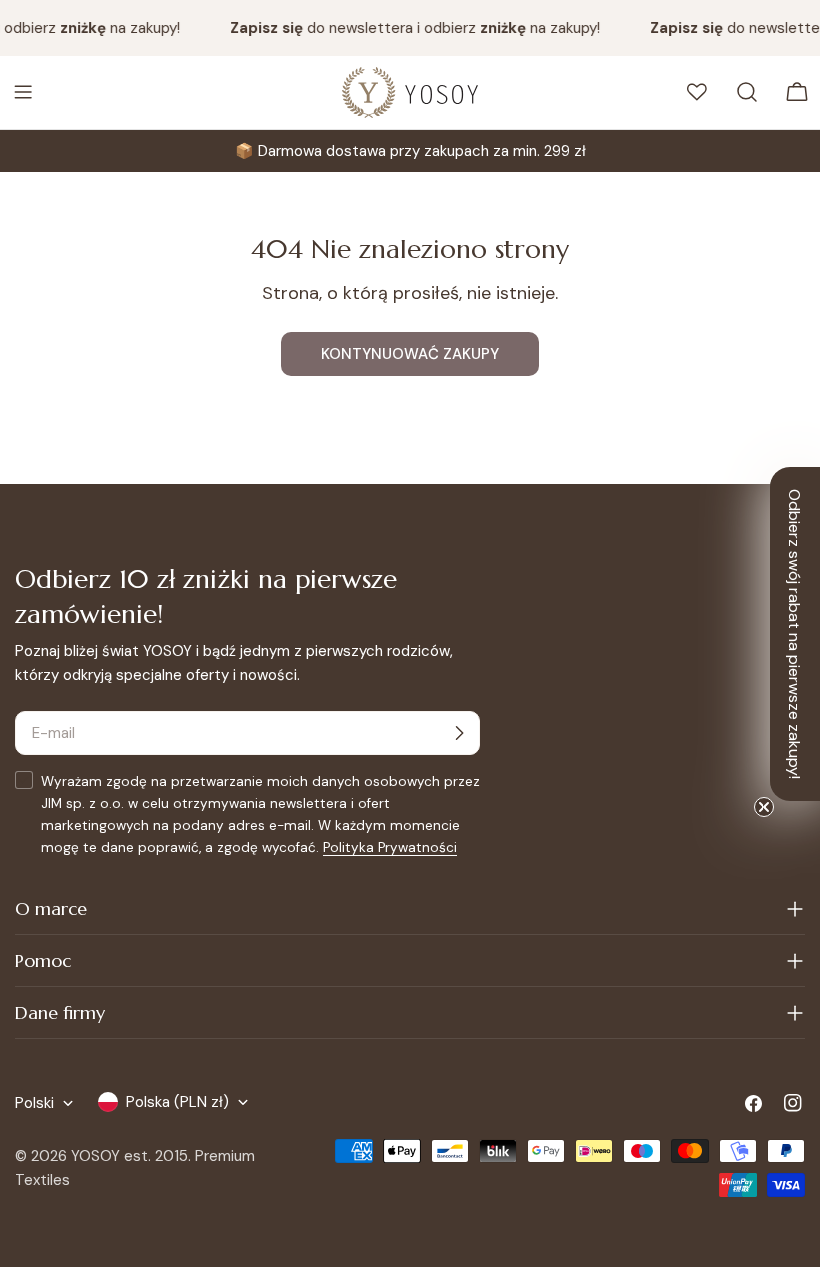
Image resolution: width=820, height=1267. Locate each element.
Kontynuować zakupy (410, 354)
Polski (34, 1103)
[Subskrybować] (459, 733)
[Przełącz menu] (23, 92)
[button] (795, 634)
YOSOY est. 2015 (129, 1156)
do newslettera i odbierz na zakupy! (410, 28)
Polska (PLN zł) (177, 1102)
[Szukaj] (747, 92)
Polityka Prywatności (390, 847)
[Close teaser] (764, 807)
